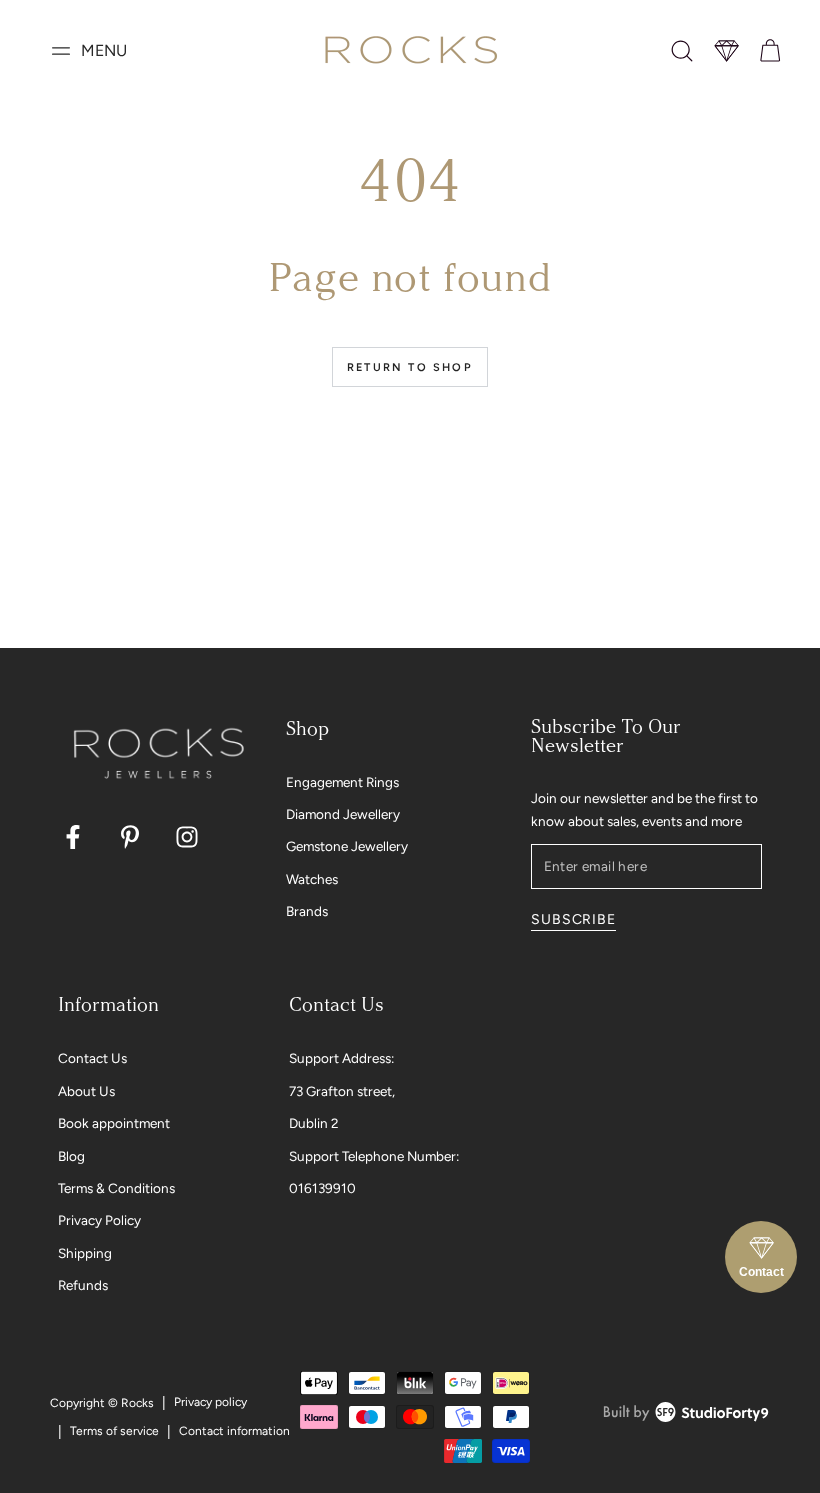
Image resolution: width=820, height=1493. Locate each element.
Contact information (234, 1431)
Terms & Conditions (116, 1188)
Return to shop (410, 367)
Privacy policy (210, 1402)
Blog (71, 1156)
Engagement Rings (342, 782)
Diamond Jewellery (343, 814)
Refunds (83, 1285)
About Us (86, 1091)
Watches (312, 879)
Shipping (85, 1253)
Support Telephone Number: (374, 1156)
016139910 (322, 1188)
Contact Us (92, 1058)
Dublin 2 (314, 1123)
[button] (682, 51)
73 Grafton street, (342, 1091)
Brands (307, 911)
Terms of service (114, 1431)
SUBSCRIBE (573, 919)
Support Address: (341, 1058)
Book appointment (114, 1123)
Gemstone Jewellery (347, 846)
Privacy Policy (99, 1220)
